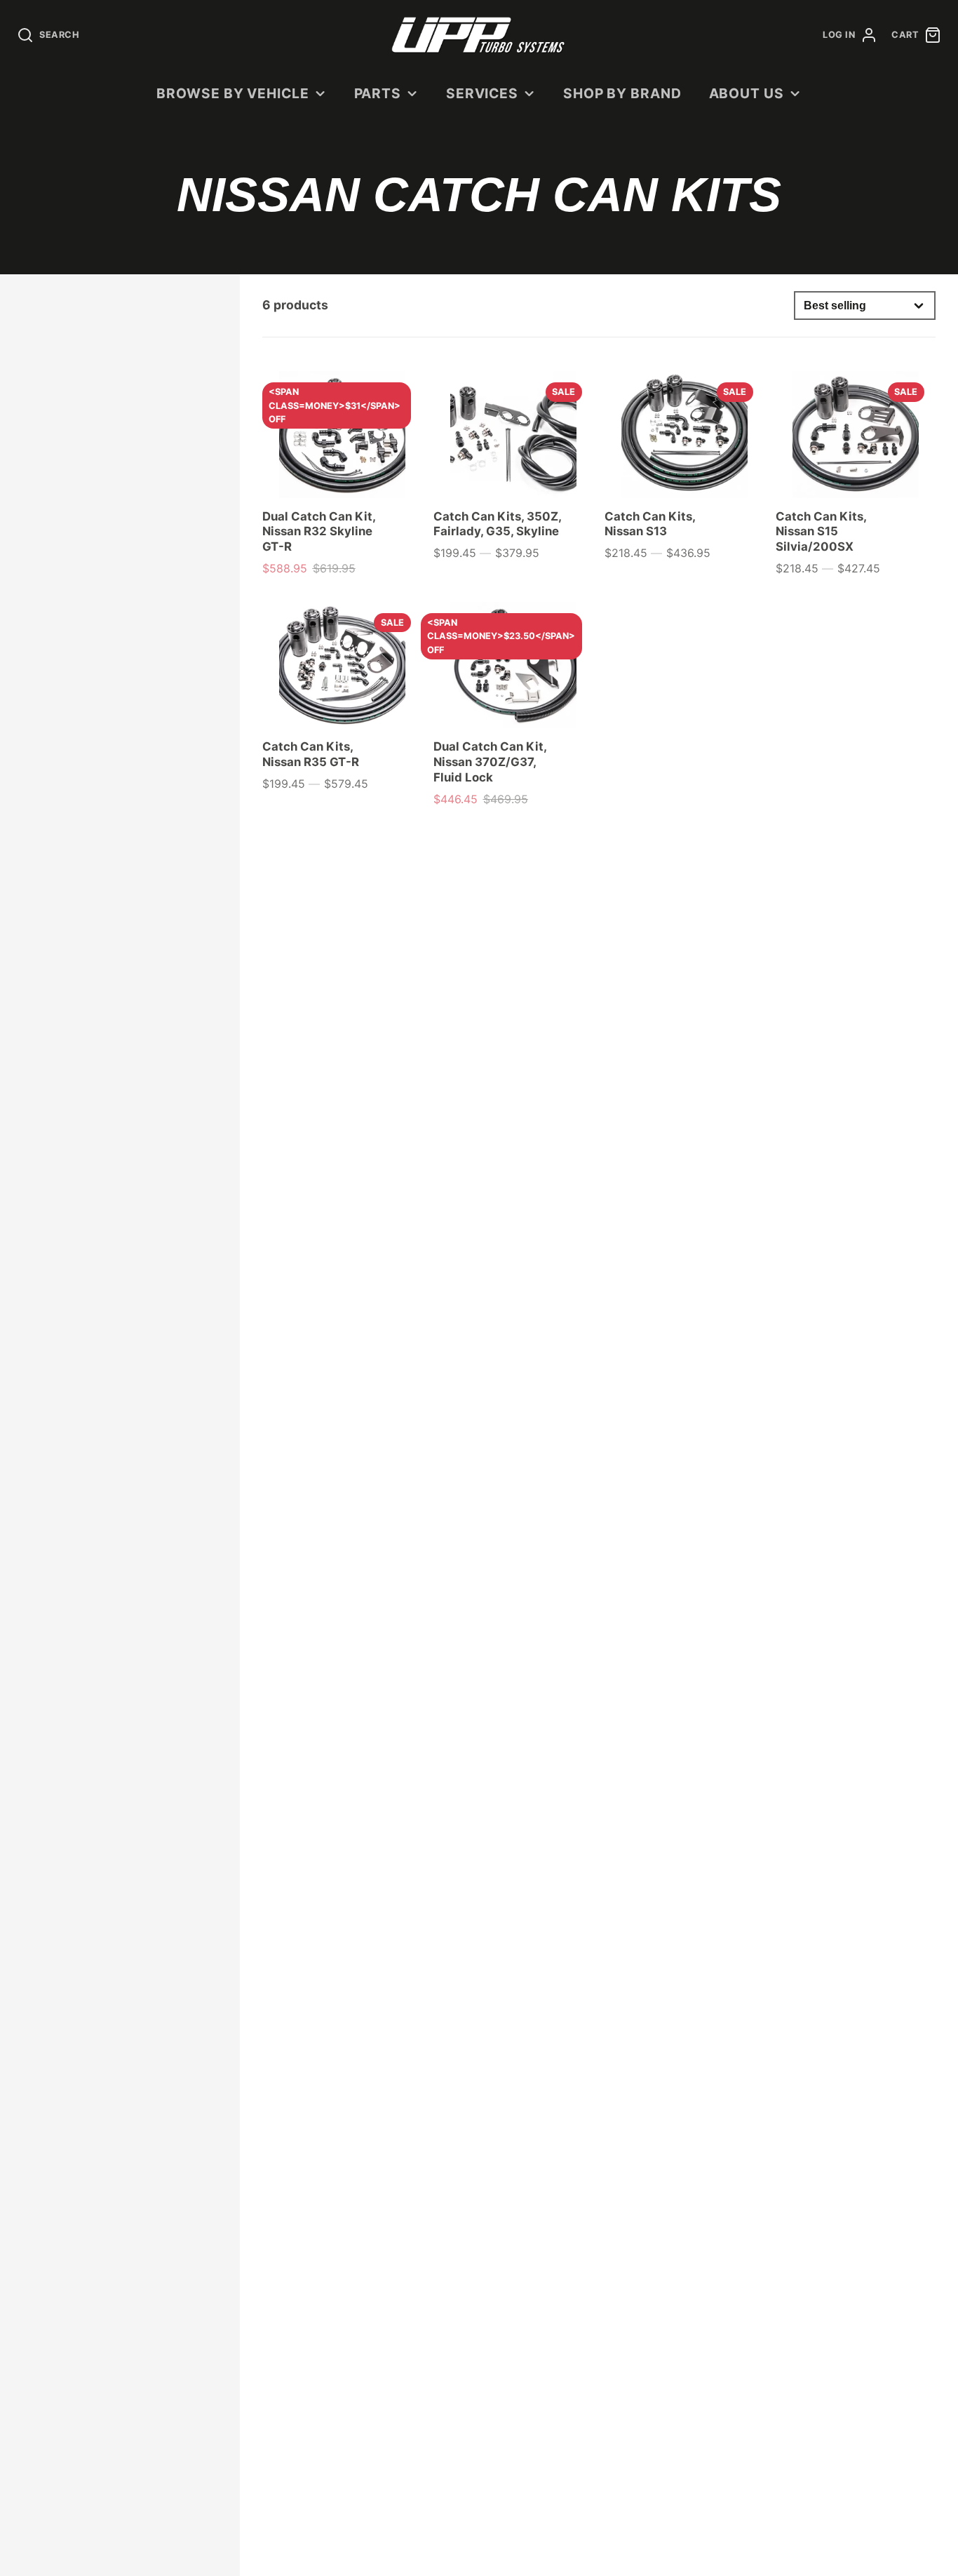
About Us (747, 93)
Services (483, 93)
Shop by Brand (622, 93)
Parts (378, 93)
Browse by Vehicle (233, 93)
